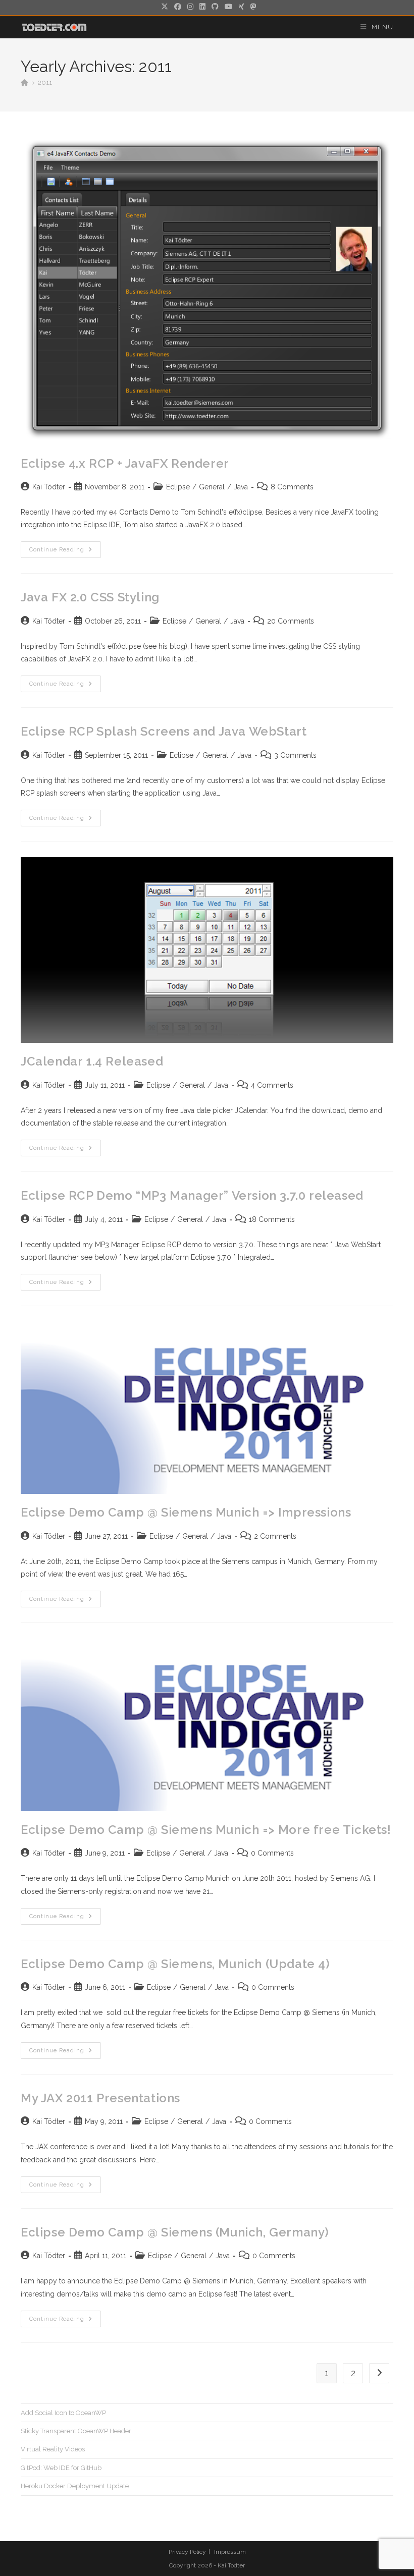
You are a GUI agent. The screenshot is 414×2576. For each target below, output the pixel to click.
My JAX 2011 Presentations (100, 2098)
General (212, 487)
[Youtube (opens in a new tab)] (229, 7)
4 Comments (272, 1085)
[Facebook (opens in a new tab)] (178, 7)
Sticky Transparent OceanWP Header (76, 2431)
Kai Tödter (49, 487)
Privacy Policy (187, 2552)
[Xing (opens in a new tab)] (242, 7)
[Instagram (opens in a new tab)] (190, 7)
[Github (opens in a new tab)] (215, 7)
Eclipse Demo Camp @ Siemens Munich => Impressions (186, 1512)
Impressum (230, 2552)
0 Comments (272, 1853)
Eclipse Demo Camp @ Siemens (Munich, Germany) (175, 2232)
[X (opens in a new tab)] (165, 7)
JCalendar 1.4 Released (92, 1061)
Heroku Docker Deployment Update (75, 2486)
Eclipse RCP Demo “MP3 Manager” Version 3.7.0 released (192, 1195)
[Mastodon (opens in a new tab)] (252, 7)
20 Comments (291, 621)
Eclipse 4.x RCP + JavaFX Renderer (125, 463)
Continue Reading (65, 552)
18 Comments (272, 1219)
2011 (45, 82)
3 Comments (295, 755)
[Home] (24, 82)
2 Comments (275, 1536)
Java (241, 487)
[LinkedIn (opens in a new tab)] (202, 7)
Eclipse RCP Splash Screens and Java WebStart (164, 731)
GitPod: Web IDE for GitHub (61, 2468)
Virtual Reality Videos (53, 2449)
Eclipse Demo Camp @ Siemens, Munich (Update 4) (175, 1964)
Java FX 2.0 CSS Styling (90, 597)
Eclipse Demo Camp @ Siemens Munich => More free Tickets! (206, 1830)
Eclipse (178, 487)
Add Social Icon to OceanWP (63, 2413)
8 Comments (292, 487)
